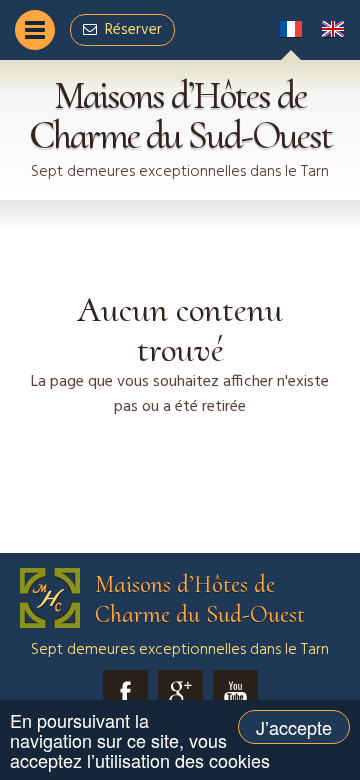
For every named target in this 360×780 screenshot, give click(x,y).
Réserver (133, 30)
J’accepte (294, 727)
